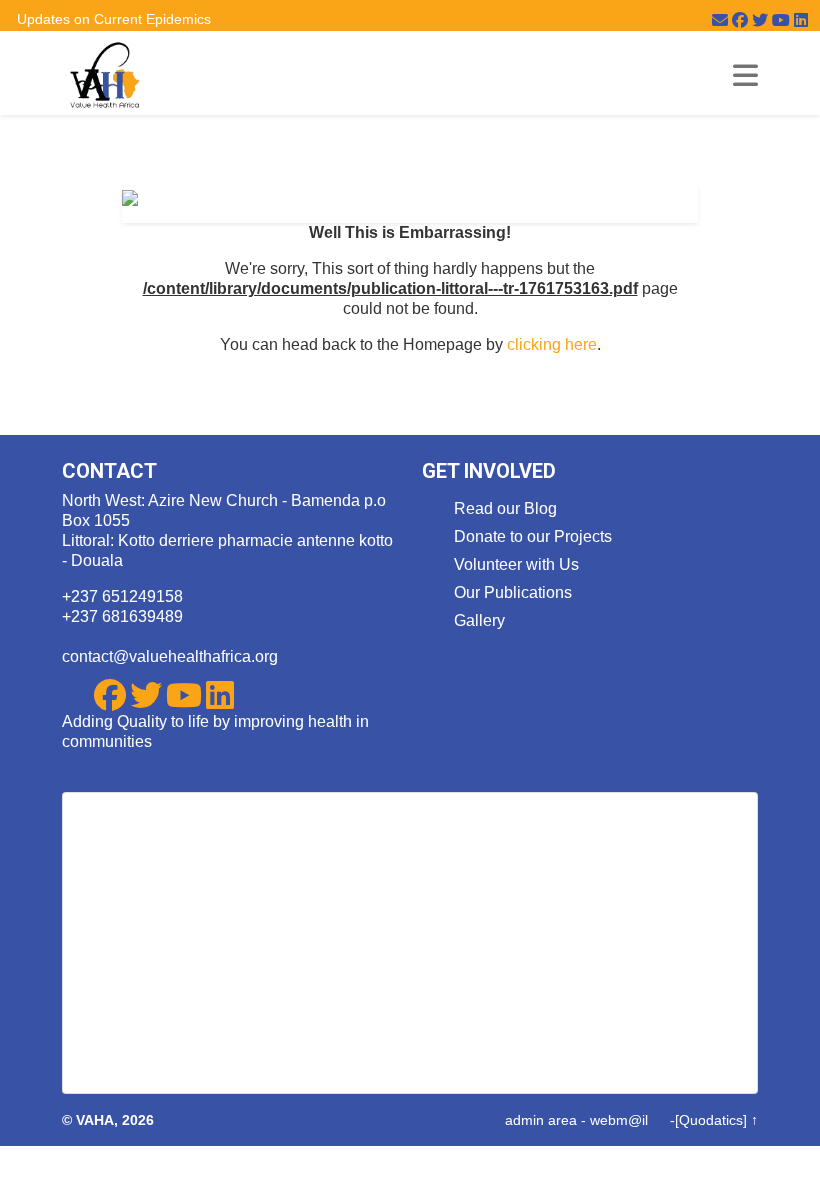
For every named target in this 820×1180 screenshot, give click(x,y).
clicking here (552, 344)
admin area (541, 1120)
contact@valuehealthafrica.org (170, 656)
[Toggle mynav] (745, 75)
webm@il (619, 1120)
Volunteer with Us (516, 564)
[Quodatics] (711, 1120)
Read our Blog (505, 508)
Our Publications (513, 592)
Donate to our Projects (533, 536)
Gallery (479, 620)
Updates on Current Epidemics (114, 19)
